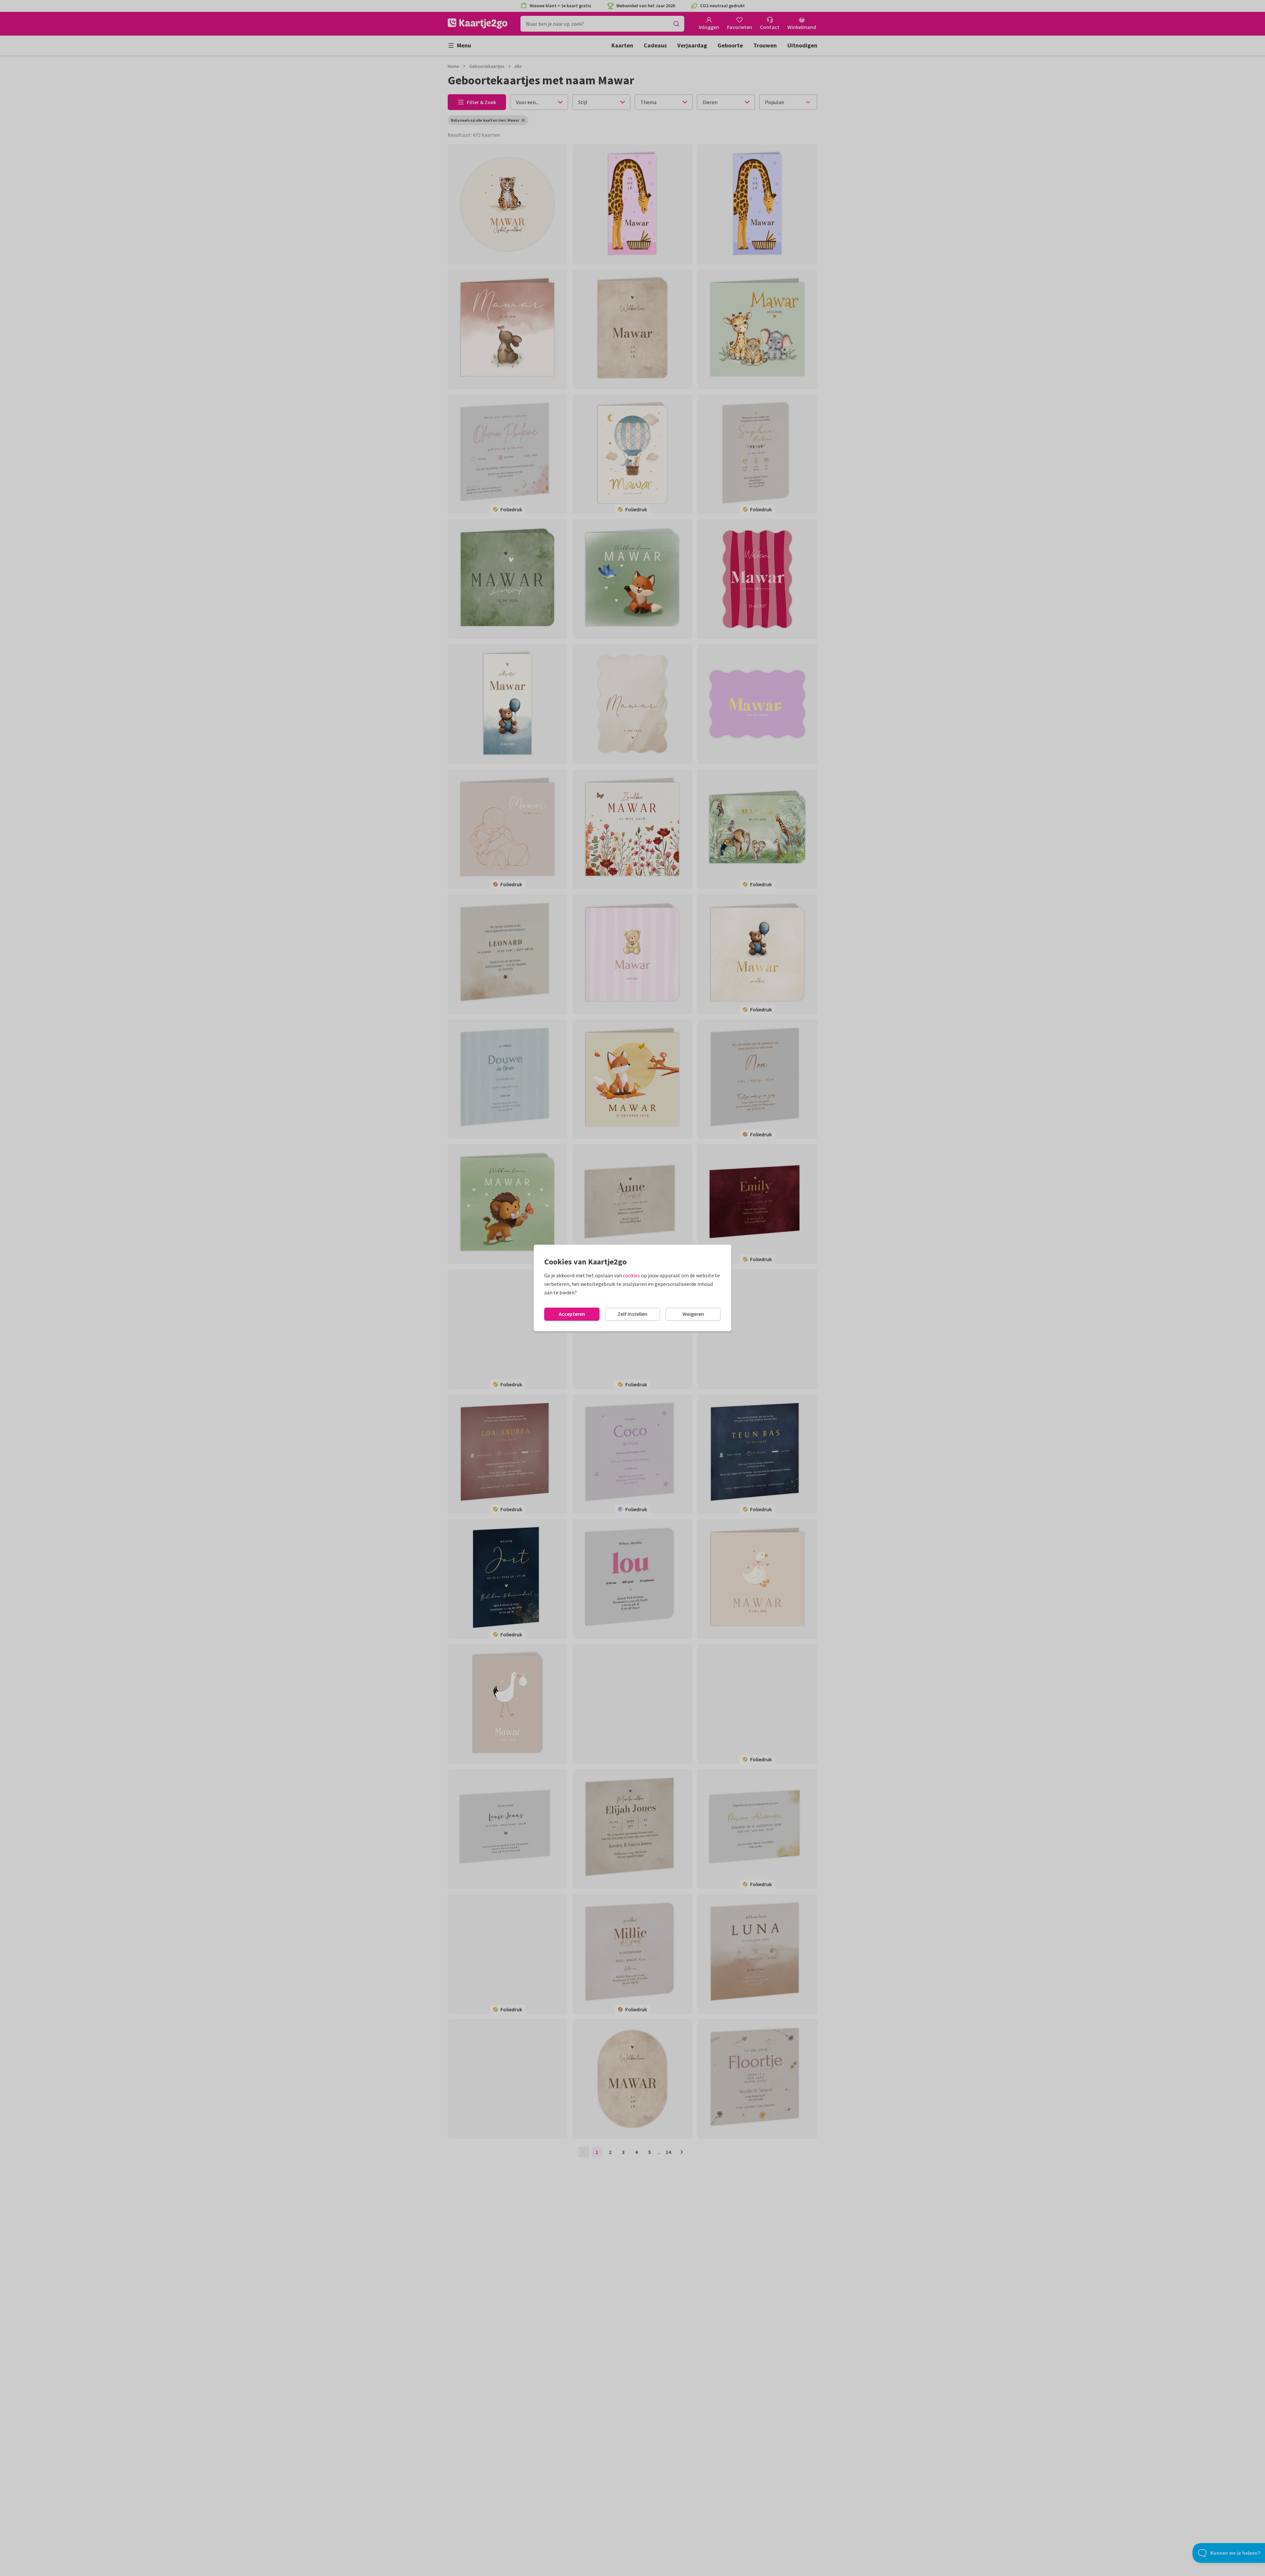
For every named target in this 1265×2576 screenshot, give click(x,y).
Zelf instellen (632, 1314)
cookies (632, 1275)
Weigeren (693, 1314)
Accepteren (572, 1314)
